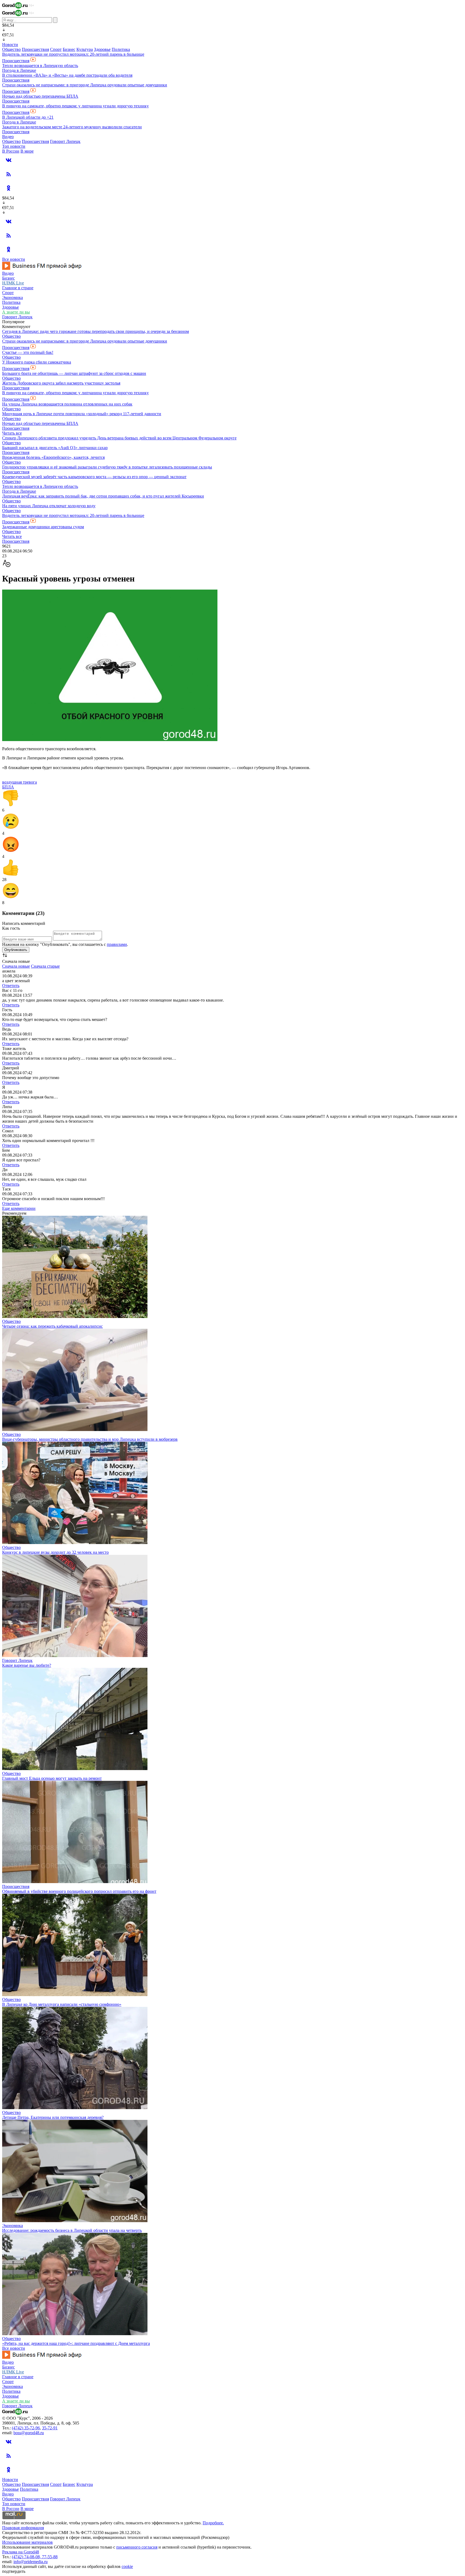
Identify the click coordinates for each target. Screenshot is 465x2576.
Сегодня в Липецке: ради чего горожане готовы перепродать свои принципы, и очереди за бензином (96, 331)
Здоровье (102, 49)
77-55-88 (50, 2557)
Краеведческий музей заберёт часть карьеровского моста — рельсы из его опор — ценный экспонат (94, 477)
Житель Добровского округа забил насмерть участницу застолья (61, 383)
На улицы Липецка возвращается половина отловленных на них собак (67, 404)
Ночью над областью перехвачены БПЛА (40, 96)
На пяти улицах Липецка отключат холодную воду (49, 506)
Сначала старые (45, 966)
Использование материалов (27, 2542)
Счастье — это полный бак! (28, 352)
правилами (117, 944)
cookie (127, 2566)
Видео (8, 137)
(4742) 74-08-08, (27, 2557)
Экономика (13, 297)
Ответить (11, 986)
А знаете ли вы (16, 312)
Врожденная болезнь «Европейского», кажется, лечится (53, 457)
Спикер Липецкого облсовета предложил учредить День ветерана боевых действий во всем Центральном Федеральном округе (119, 438)
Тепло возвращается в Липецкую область (40, 66)
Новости (10, 45)
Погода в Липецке (19, 70)
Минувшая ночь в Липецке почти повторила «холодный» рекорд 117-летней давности (82, 414)
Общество (11, 49)
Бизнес (69, 49)
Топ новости (14, 146)
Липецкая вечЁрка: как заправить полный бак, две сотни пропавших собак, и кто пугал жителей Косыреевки (103, 496)
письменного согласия (137, 2547)
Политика (121, 49)
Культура (85, 49)
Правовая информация (23, 2528)
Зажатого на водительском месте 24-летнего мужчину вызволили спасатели (72, 127)
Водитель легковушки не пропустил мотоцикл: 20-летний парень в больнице (73, 54)
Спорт (56, 49)
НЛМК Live (13, 283)
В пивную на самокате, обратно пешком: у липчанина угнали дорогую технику (75, 106)
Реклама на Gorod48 (21, 2552)
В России (11, 151)
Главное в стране (18, 288)
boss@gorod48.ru (29, 2433)
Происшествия (35, 49)
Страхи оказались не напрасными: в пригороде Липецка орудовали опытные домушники (85, 85)
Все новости (14, 259)
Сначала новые (16, 966)
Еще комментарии (19, 1208)
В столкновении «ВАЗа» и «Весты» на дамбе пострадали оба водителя (67, 75)
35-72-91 (50, 2428)
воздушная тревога (20, 782)
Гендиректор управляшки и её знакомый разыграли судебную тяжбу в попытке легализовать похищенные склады (107, 467)
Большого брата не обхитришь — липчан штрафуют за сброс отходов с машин (74, 373)
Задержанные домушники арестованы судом (43, 527)
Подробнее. (213, 2523)
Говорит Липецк (65, 141)
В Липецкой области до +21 (28, 117)
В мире (27, 151)
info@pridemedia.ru (31, 2562)
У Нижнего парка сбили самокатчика (37, 362)
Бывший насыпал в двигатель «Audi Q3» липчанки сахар (55, 448)
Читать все (12, 433)
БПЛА (8, 787)
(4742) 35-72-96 (26, 2428)
